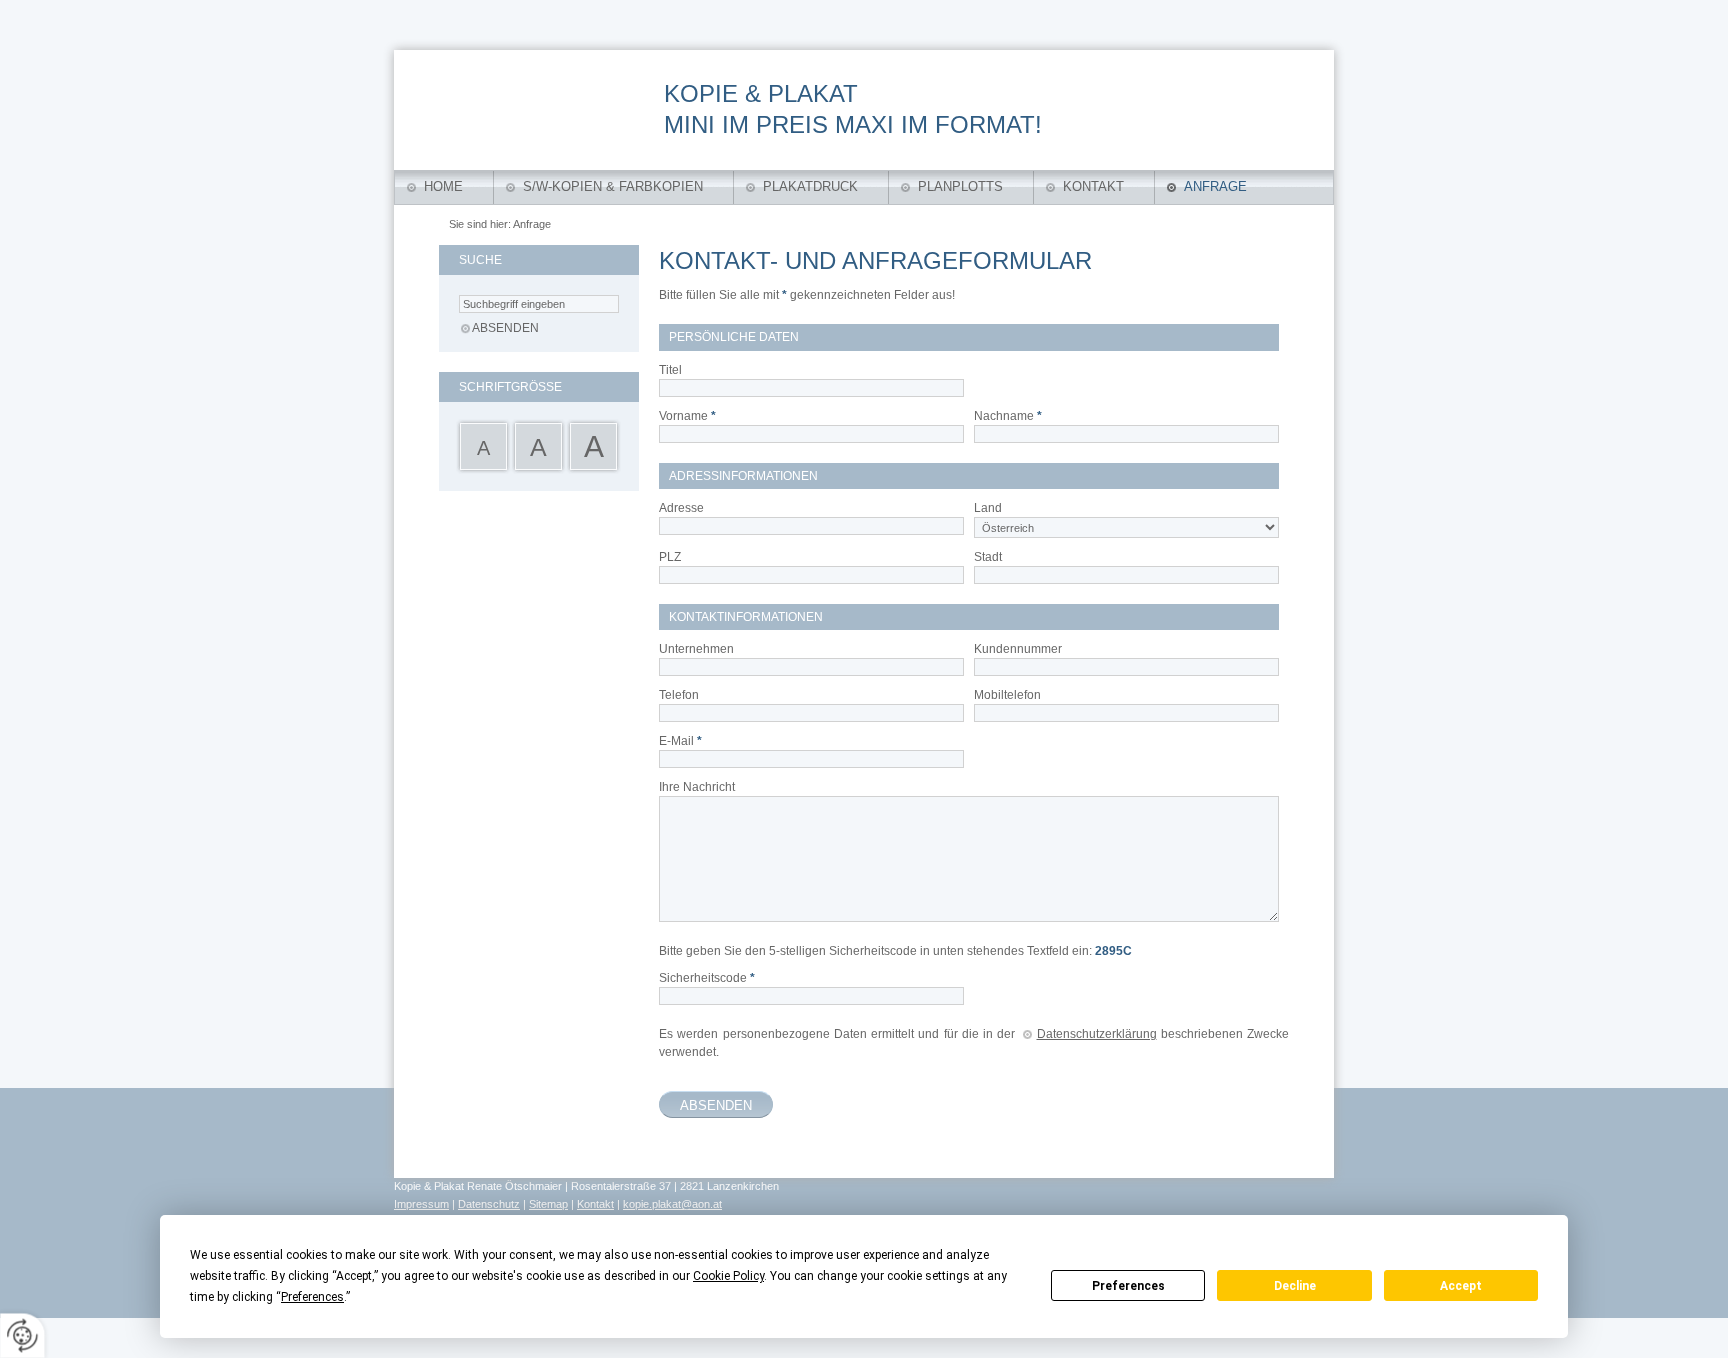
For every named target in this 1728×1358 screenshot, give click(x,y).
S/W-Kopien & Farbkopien (613, 186)
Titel (670, 370)
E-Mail (680, 741)
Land (988, 508)
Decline (1295, 1286)
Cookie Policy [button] (728, 1276)
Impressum (421, 1204)
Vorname (687, 416)
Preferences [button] (312, 1297)
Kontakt (1093, 186)
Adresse (681, 508)
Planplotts (960, 186)
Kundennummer (1018, 649)
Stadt (988, 557)
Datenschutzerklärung (1097, 1034)
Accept (1461, 1286)
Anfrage (1215, 186)
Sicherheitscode (707, 978)
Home (443, 186)
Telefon (679, 695)
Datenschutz (489, 1204)
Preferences (1128, 1286)
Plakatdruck (810, 186)
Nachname (1008, 416)
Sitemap (548, 1204)
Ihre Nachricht (697, 787)
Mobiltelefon (1007, 695)
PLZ (670, 557)
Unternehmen (696, 649)
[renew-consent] (22, 1335)
